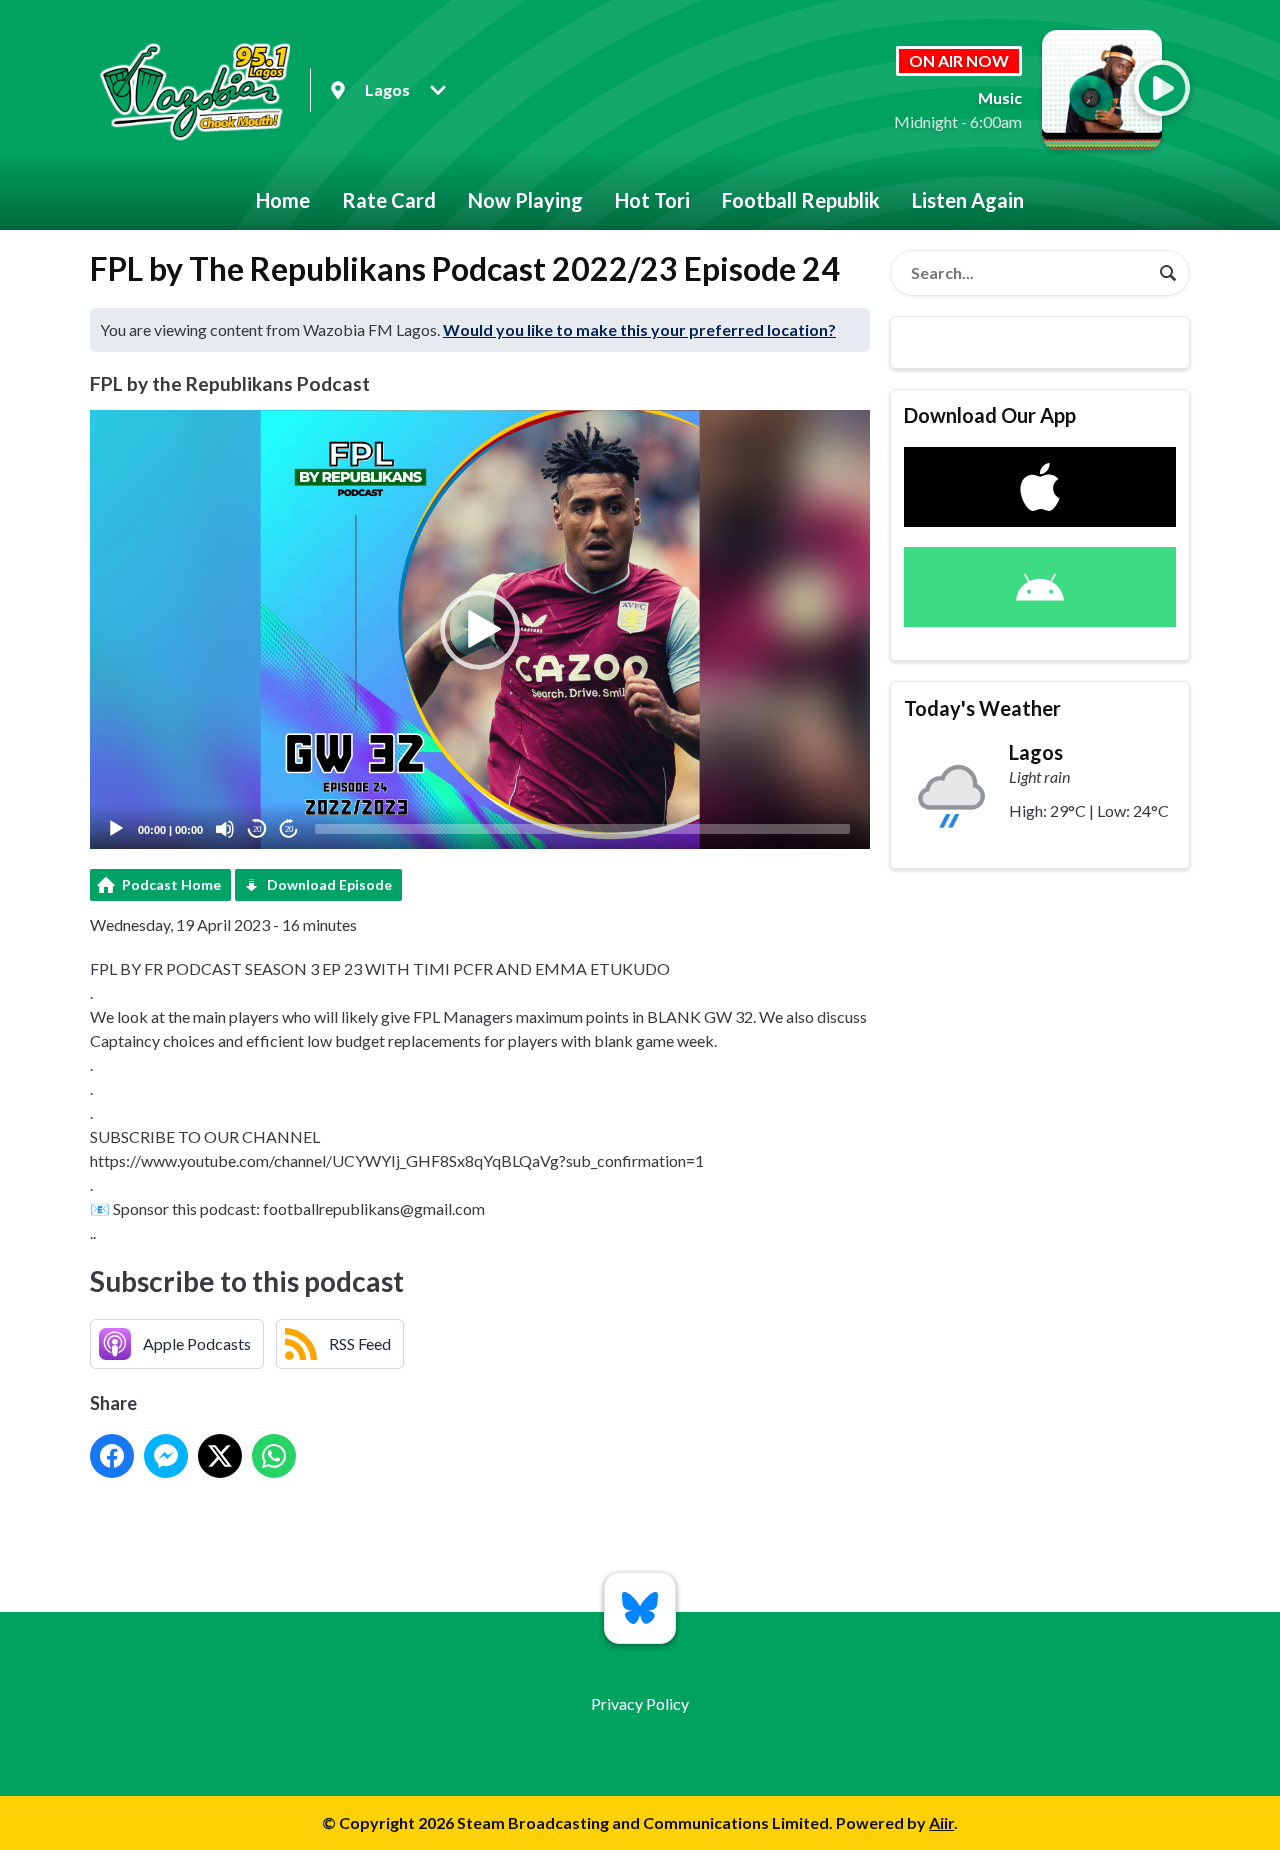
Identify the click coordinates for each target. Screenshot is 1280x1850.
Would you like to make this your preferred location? (639, 329)
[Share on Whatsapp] (274, 1456)
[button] (480, 630)
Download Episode (329, 884)
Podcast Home (171, 884)
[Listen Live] (1162, 88)
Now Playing (525, 200)
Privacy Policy (640, 1703)
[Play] (116, 829)
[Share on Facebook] (112, 1456)
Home (283, 200)
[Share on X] (220, 1456)
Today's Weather (982, 708)
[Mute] (225, 829)
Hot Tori (652, 200)
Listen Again (968, 200)
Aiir (941, 1822)
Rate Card (389, 200)
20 (257, 829)
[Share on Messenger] (166, 1456)
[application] (480, 629)
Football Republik (801, 200)
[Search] (1168, 273)
